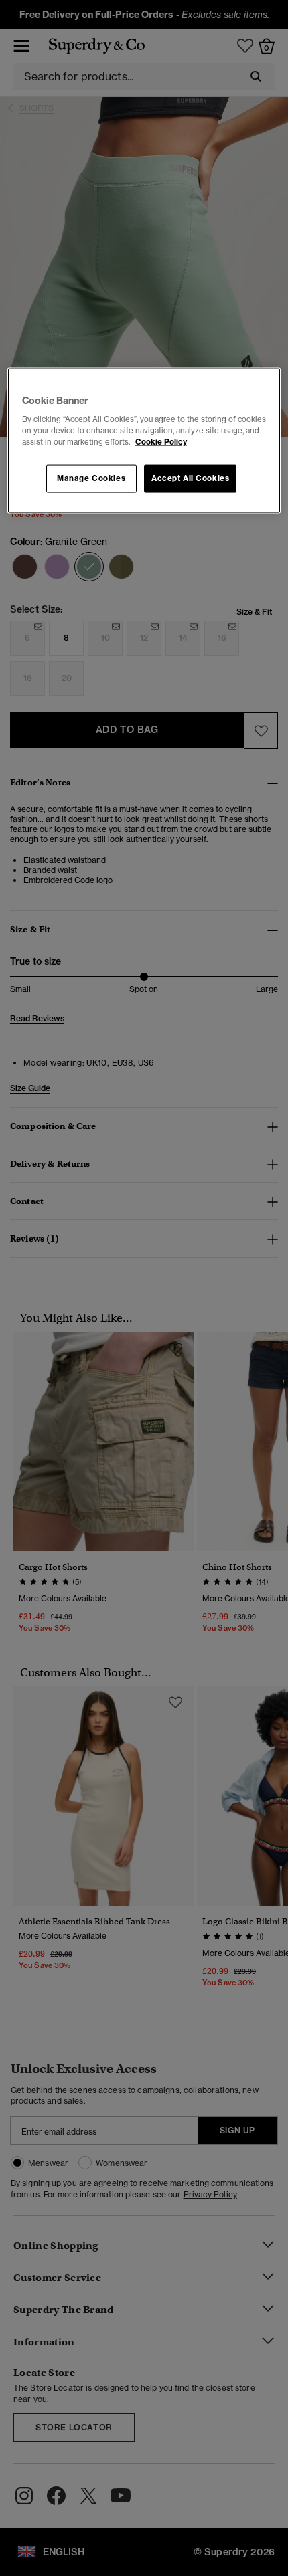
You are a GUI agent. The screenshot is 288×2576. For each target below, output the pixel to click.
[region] (144, 440)
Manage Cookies (91, 478)
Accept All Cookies (190, 478)
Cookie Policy (161, 442)
